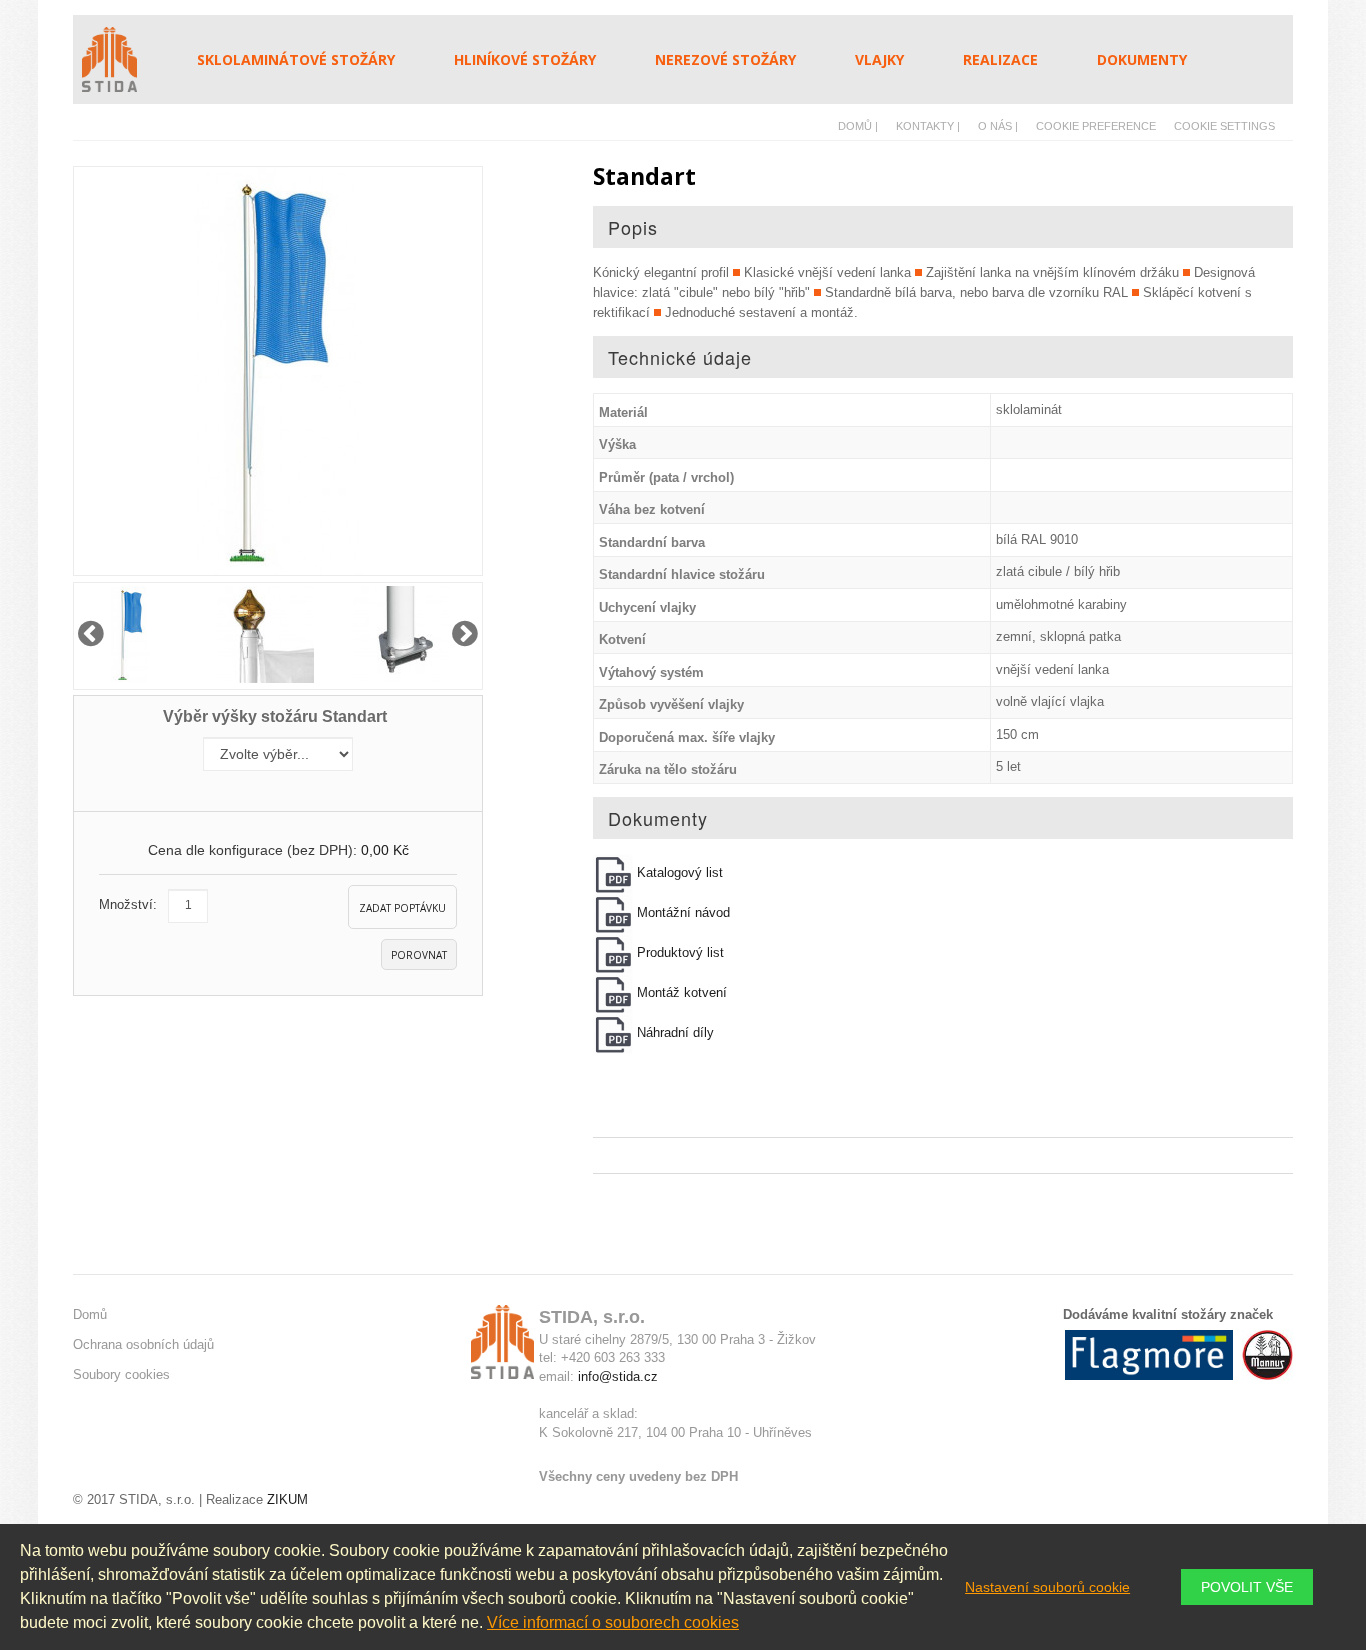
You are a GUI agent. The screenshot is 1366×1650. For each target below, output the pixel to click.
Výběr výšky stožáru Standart (278, 716)
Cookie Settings (1224, 126)
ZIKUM (285, 1499)
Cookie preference (1096, 126)
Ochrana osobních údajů (143, 1344)
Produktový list (678, 952)
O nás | (998, 126)
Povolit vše (1247, 1587)
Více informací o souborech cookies (613, 1622)
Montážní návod (681, 912)
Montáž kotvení (680, 992)
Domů (90, 1314)
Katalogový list (678, 872)
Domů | (858, 126)
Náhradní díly (673, 1032)
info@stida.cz (618, 1376)
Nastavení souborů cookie (1047, 1587)
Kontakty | (928, 126)
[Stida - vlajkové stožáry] (119, 58)
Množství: (128, 904)
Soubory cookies (121, 1374)
